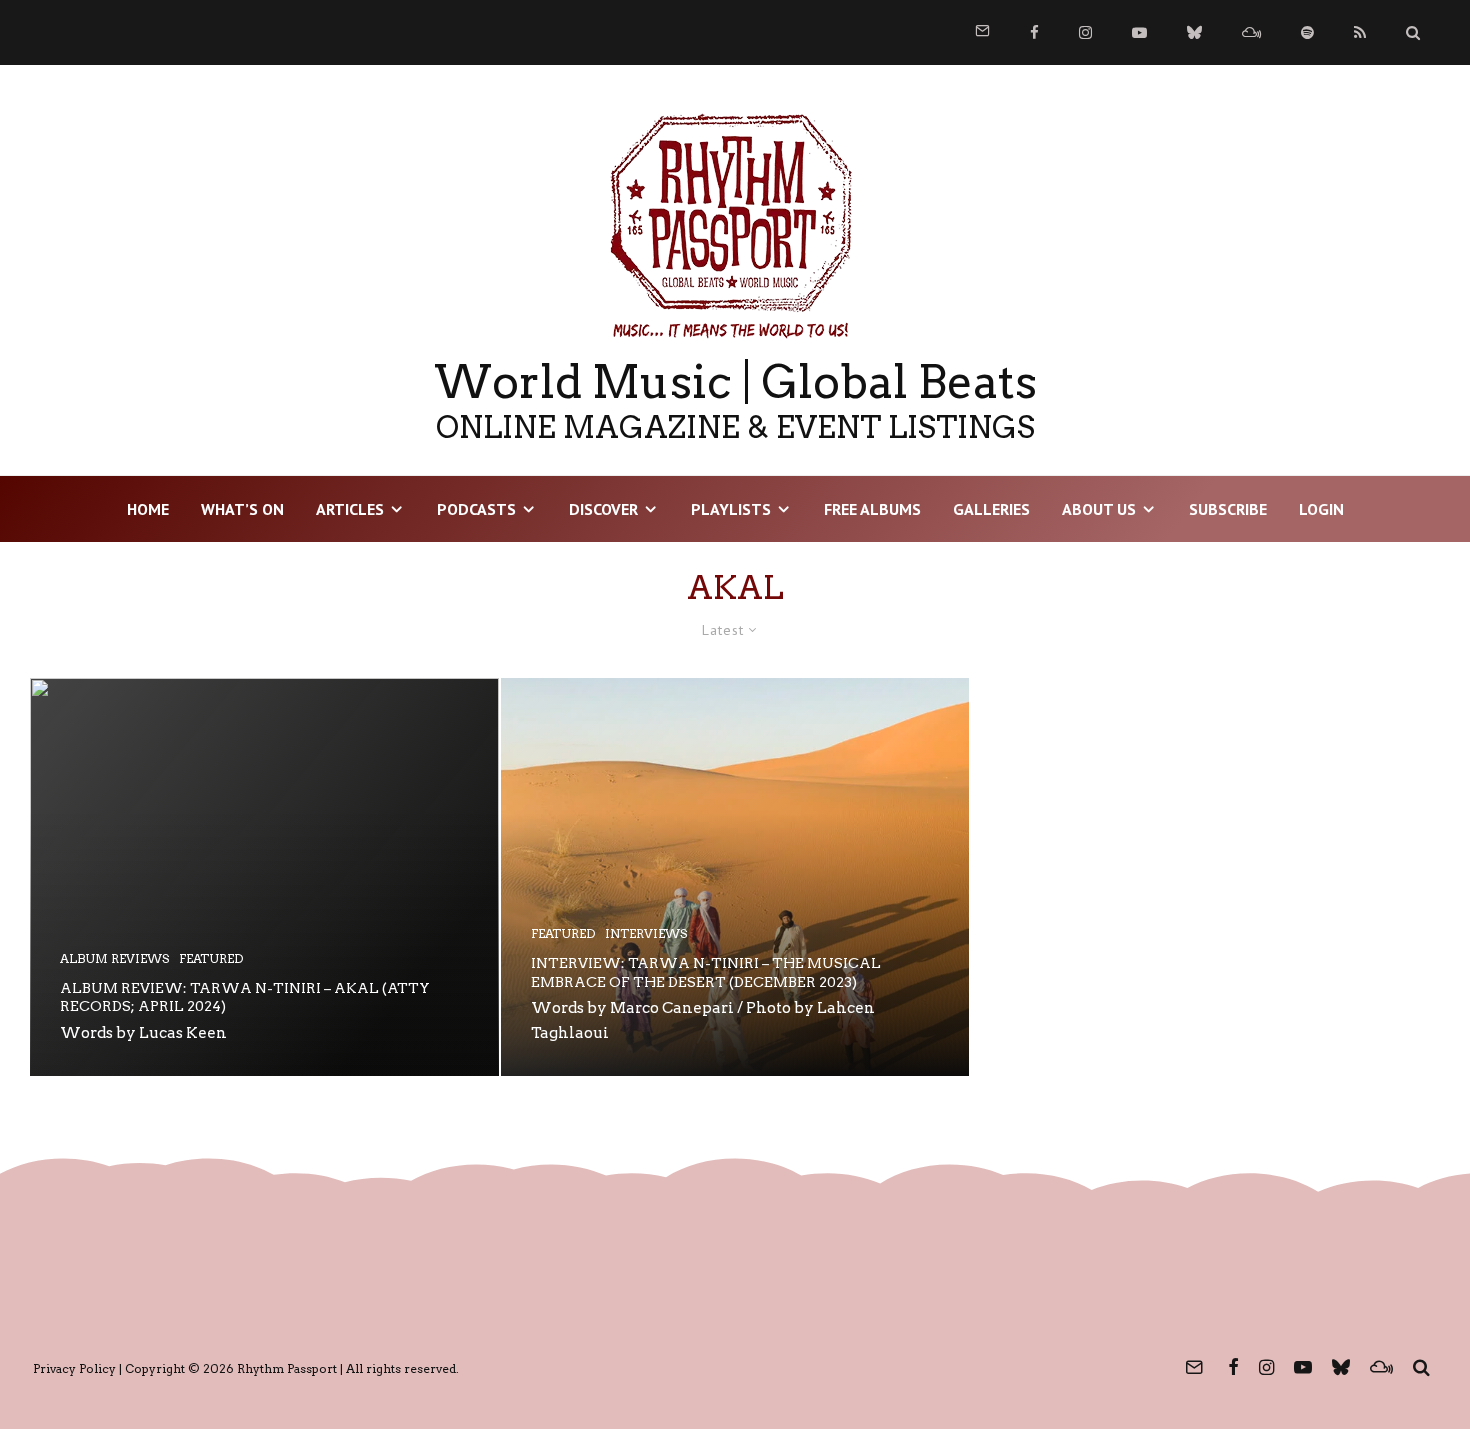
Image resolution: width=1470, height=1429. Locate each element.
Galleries (991, 509)
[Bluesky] (1194, 32)
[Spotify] (1307, 32)
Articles (350, 509)
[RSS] (1360, 32)
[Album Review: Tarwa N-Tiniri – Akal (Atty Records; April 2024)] (264, 877)
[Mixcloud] (1251, 32)
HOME (148, 509)
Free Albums (872, 509)
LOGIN (1321, 509)
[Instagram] (1085, 32)
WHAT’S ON (242, 509)
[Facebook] (1034, 32)
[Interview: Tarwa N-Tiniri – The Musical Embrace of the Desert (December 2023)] (735, 877)
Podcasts (476, 509)
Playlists (731, 509)
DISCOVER (603, 509)
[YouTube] (1139, 32)
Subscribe (1228, 509)
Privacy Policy (74, 1368)
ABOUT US (1099, 509)
